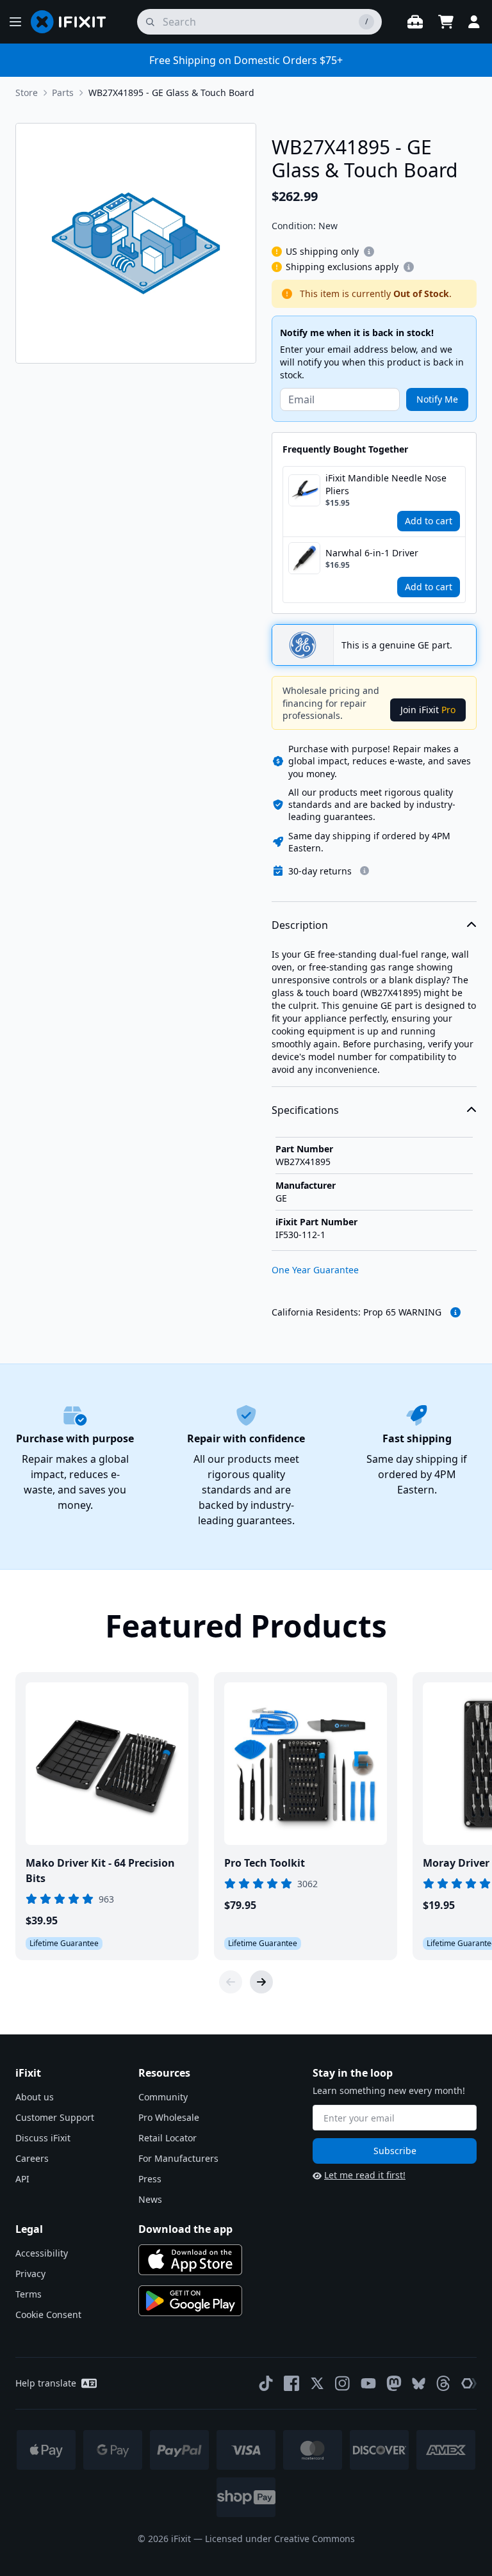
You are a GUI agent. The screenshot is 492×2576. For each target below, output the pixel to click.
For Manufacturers (178, 2158)
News (150, 2199)
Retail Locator (168, 2138)
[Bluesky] (419, 2384)
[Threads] (443, 2383)
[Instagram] (343, 2383)
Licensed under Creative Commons (280, 2539)
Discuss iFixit (43, 2138)
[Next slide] (261, 1982)
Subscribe (395, 2151)
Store (27, 93)
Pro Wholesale (169, 2117)
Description (300, 925)
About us (35, 2097)
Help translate (46, 2383)
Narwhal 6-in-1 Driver (372, 553)
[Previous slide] (231, 1982)
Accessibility (42, 2253)
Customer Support (55, 2117)
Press (150, 2179)
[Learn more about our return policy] (365, 871)
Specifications (305, 1110)
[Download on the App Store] (190, 2260)
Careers (32, 2158)
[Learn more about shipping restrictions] (369, 252)
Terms (29, 2294)
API (22, 2179)
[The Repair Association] (469, 2383)
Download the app (185, 2229)
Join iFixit (428, 710)
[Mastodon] (394, 2383)
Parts (63, 93)
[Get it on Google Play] (190, 2301)
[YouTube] (368, 2383)
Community (163, 2097)
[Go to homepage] (74, 22)
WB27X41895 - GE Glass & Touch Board (171, 93)
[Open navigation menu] (15, 22)
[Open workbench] (415, 22)
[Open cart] (446, 22)
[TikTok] (266, 2383)
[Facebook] (291, 2383)
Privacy (30, 2274)
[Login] (474, 22)
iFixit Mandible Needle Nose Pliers (386, 484)
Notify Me (437, 399)
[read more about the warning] (455, 1312)
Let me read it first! (365, 2175)
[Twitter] (317, 2383)
